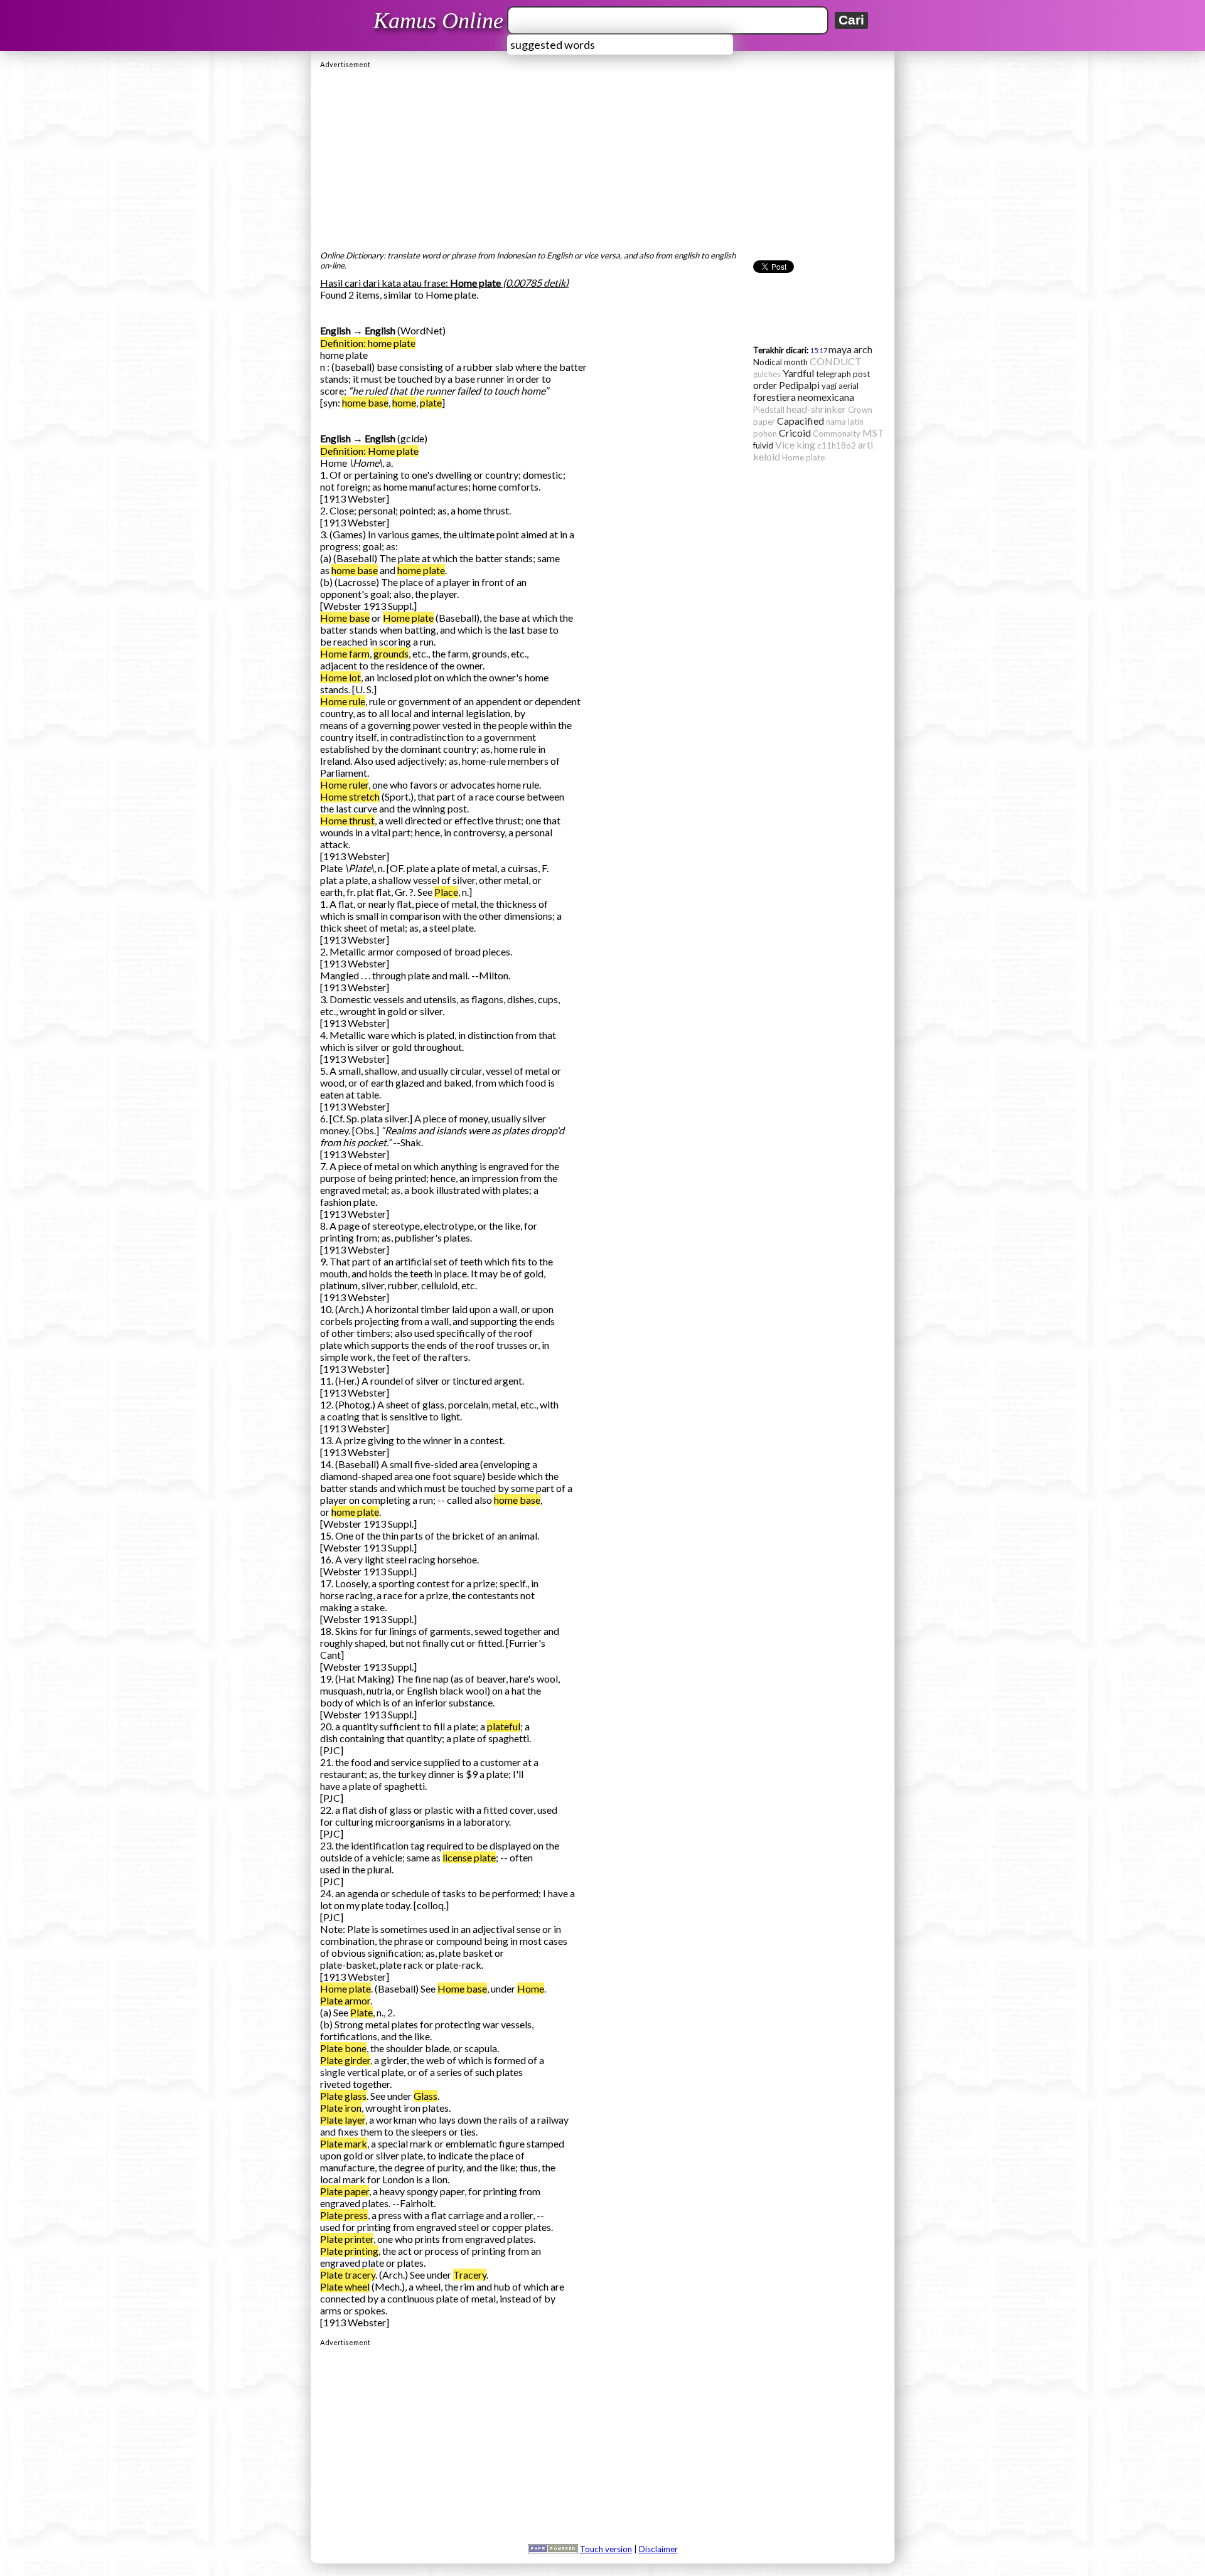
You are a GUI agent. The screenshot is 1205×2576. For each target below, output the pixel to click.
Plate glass (343, 2096)
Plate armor (345, 2000)
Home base (345, 618)
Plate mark (344, 2143)
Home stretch (350, 796)
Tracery (470, 2275)
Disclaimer (658, 2549)
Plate (361, 2012)
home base (365, 402)
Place (446, 892)
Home (531, 1988)
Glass (426, 2096)
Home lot (340, 677)
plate (431, 402)
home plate (421, 570)
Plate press (344, 2215)
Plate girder (345, 2060)
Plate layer (343, 2120)
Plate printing (349, 2251)
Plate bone (343, 2048)
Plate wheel (345, 2286)
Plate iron (341, 2108)
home (404, 402)
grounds (391, 653)
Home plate (408, 618)
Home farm (345, 653)
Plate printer (347, 2239)
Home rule (343, 701)
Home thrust (347, 820)
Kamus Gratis (440, 21)
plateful (504, 1726)
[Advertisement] (602, 156)
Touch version (606, 2549)
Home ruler (344, 785)
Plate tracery (348, 2275)
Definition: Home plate (369, 451)
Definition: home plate (368, 343)
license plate (469, 1857)
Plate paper (345, 2191)
